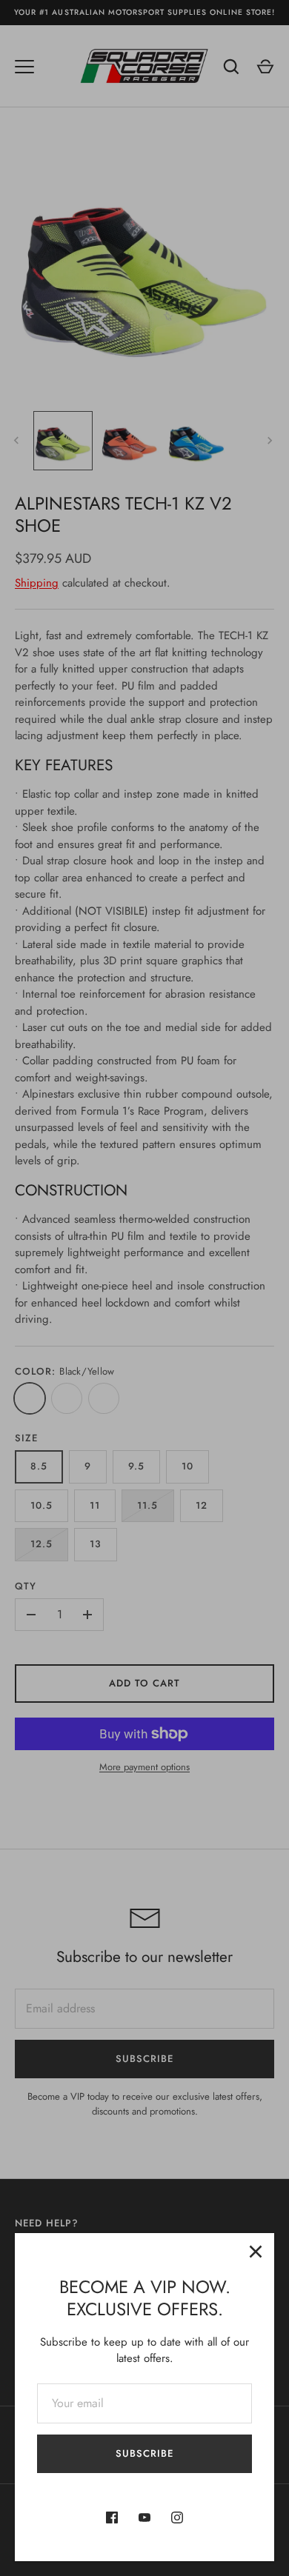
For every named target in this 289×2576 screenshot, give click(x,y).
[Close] (256, 2252)
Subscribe (144, 2453)
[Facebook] (112, 2517)
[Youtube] (144, 2517)
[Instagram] (177, 2517)
